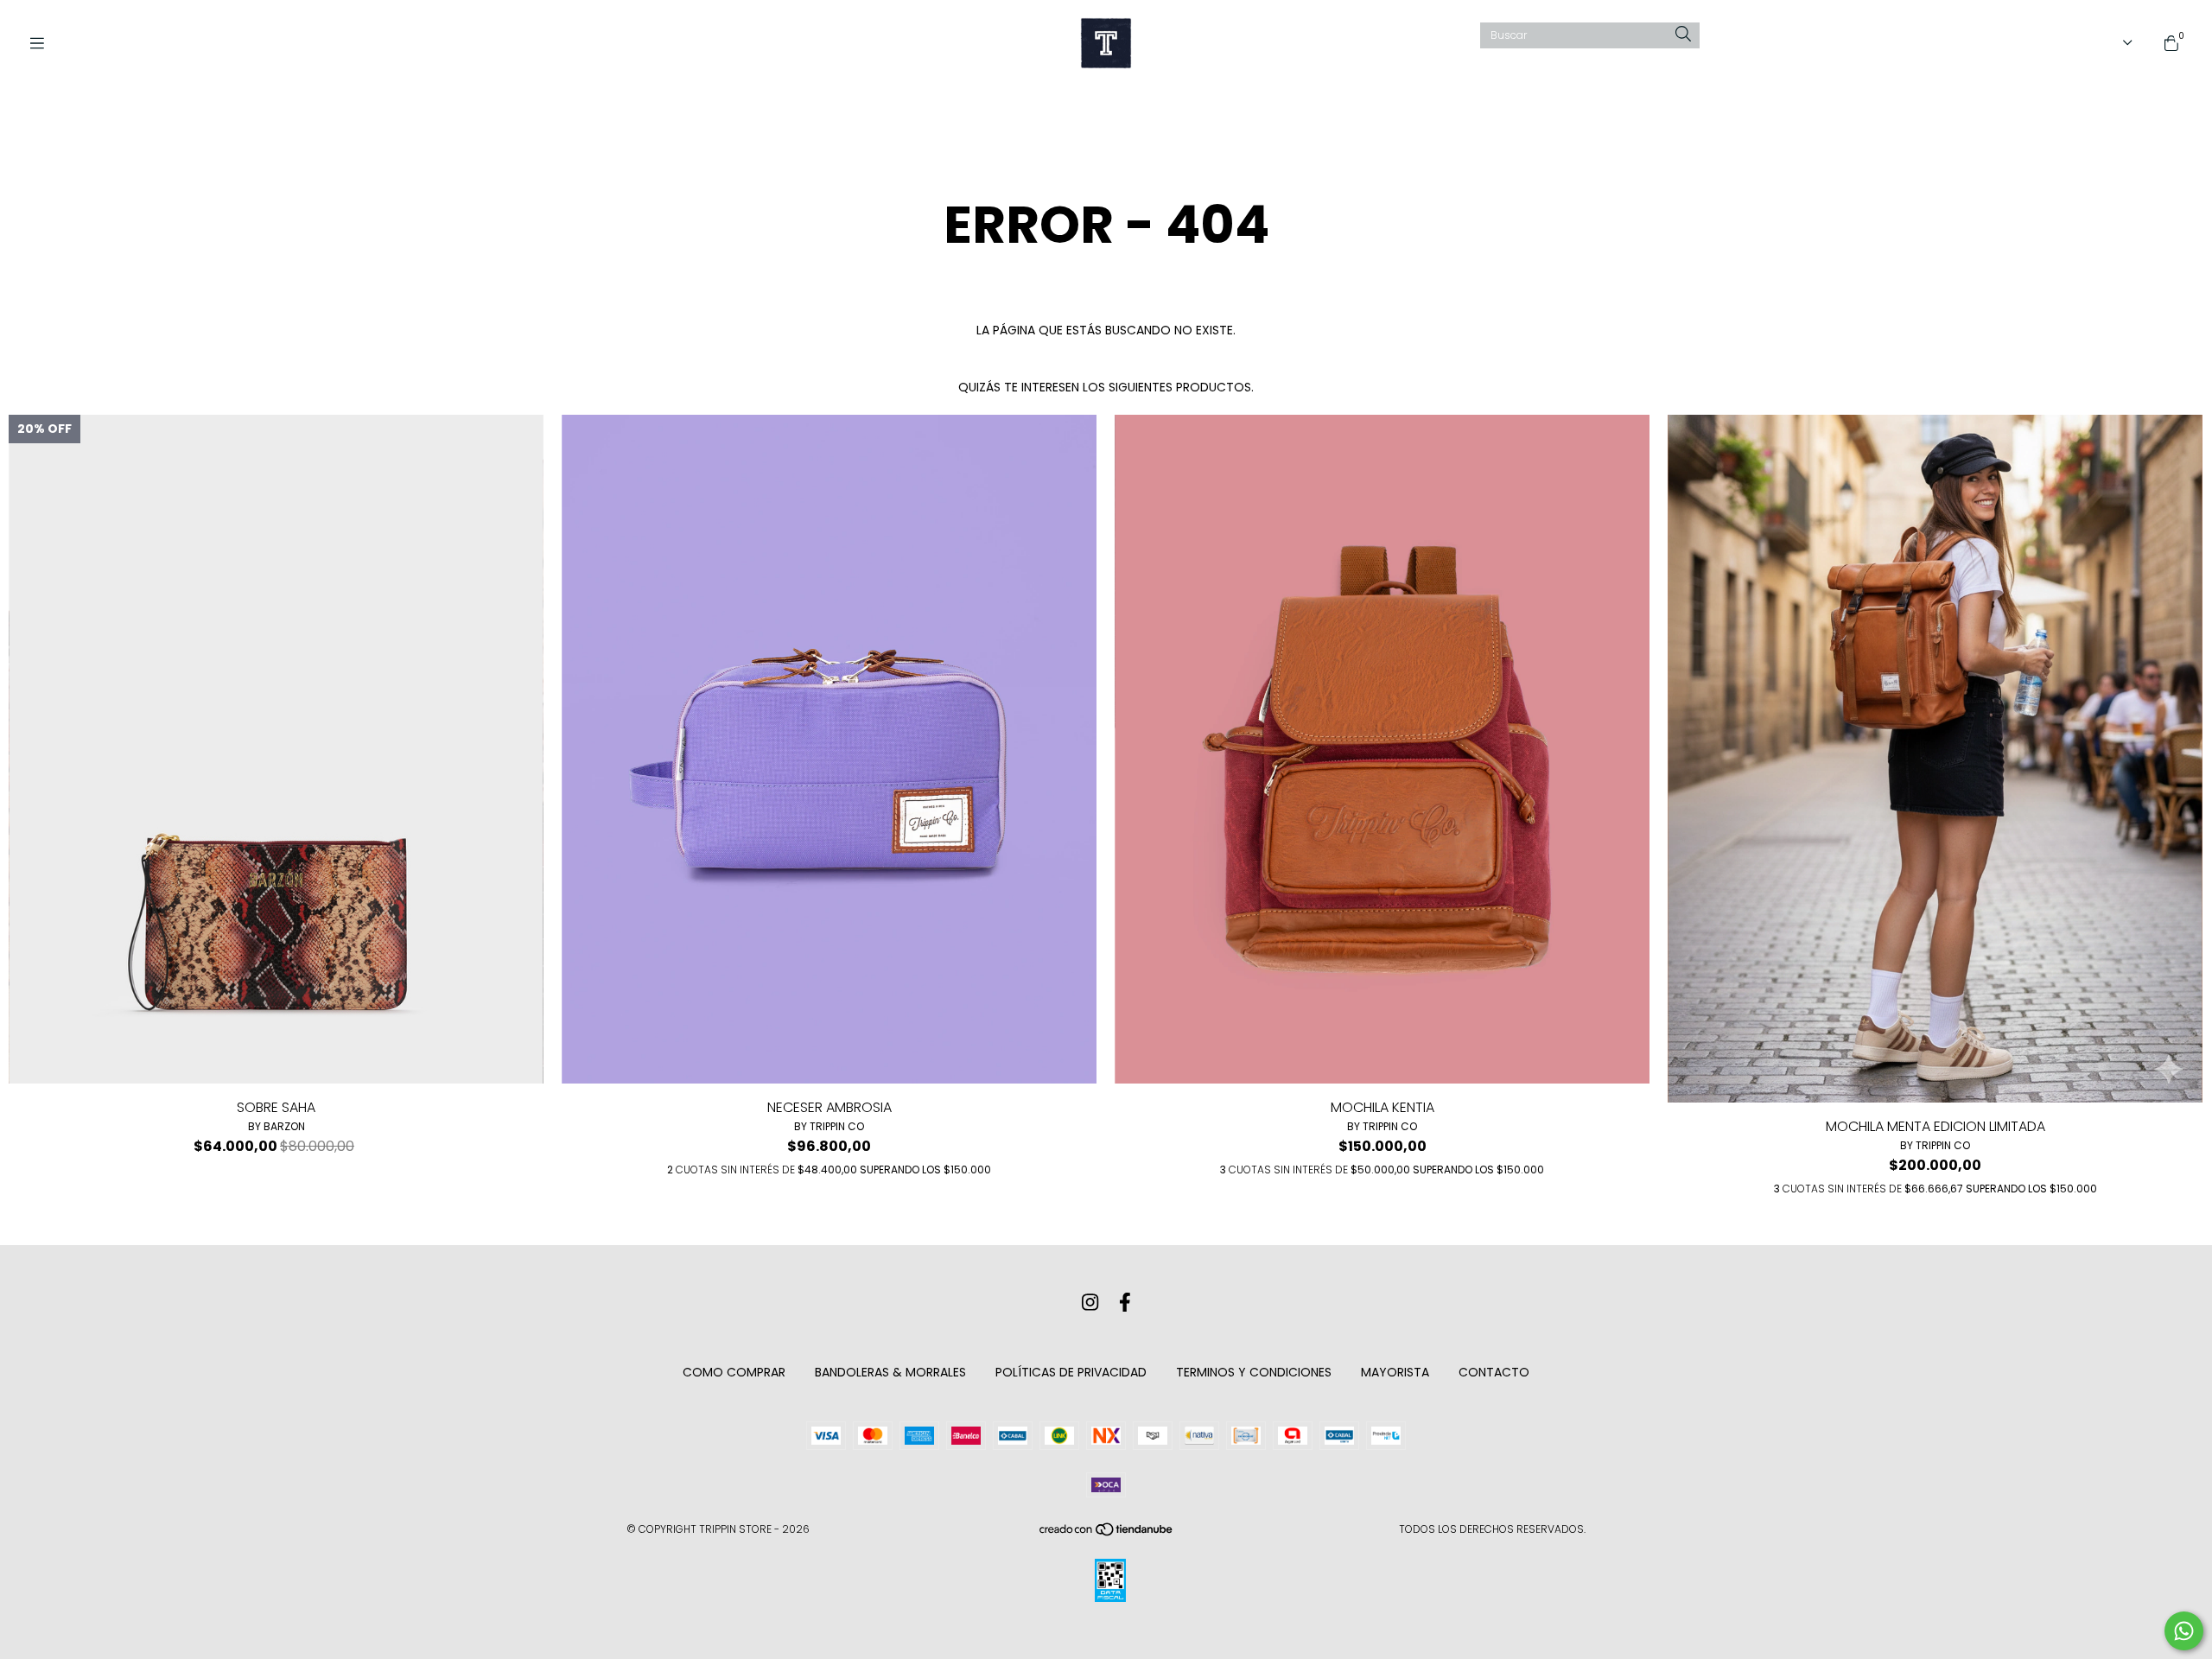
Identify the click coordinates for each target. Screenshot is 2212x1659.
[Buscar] (1683, 35)
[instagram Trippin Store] (1090, 1303)
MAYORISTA (1395, 1372)
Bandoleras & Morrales (890, 1372)
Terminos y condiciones (1254, 1372)
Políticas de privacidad (1071, 1372)
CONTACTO (1494, 1372)
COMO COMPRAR (734, 1372)
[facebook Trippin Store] (1125, 1303)
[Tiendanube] (1107, 1533)
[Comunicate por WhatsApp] (2184, 1631)
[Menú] (43, 44)
